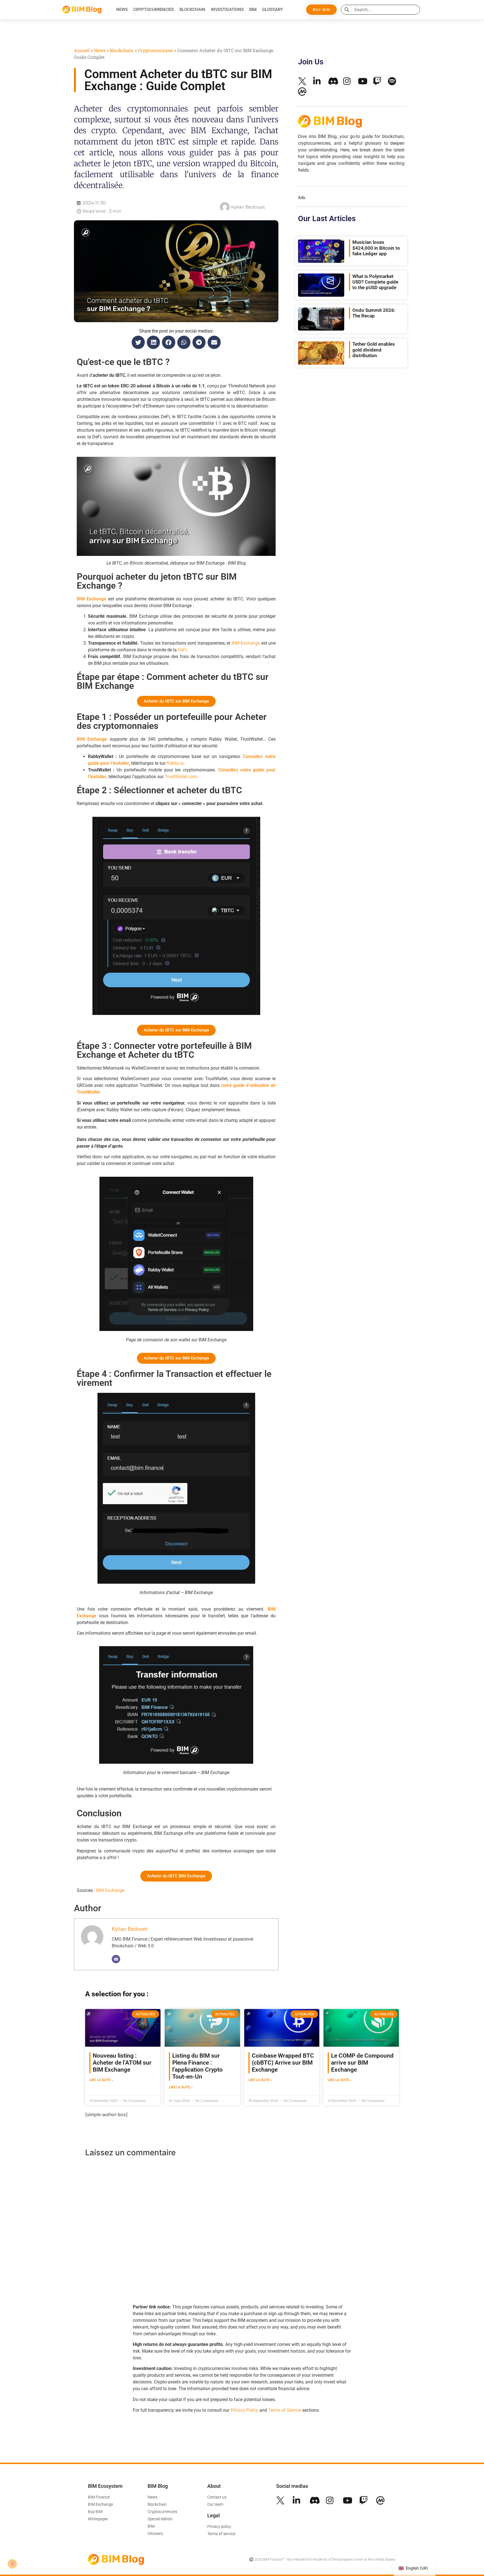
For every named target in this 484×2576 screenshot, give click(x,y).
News (122, 10)
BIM (253, 10)
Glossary (273, 10)
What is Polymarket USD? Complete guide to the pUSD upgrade (375, 282)
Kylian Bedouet (130, 1929)
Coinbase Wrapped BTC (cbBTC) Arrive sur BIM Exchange (283, 2063)
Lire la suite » (101, 2080)
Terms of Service (285, 2410)
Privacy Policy (244, 2410)
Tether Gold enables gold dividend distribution (374, 350)
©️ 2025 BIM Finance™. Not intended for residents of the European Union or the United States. (323, 2559)
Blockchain (192, 10)
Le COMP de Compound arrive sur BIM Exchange (362, 2063)
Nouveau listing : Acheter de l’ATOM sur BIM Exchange (122, 2063)
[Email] (116, 1959)
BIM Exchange (246, 643)
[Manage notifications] (12, 2564)
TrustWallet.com (181, 777)
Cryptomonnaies (155, 50)
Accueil (82, 50)
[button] (138, 342)
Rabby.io (175, 763)
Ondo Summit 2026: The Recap (374, 313)
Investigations (227, 10)
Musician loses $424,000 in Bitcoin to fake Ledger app (376, 248)
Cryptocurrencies (154, 10)
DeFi (182, 650)
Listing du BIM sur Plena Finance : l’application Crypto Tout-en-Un (197, 2066)
